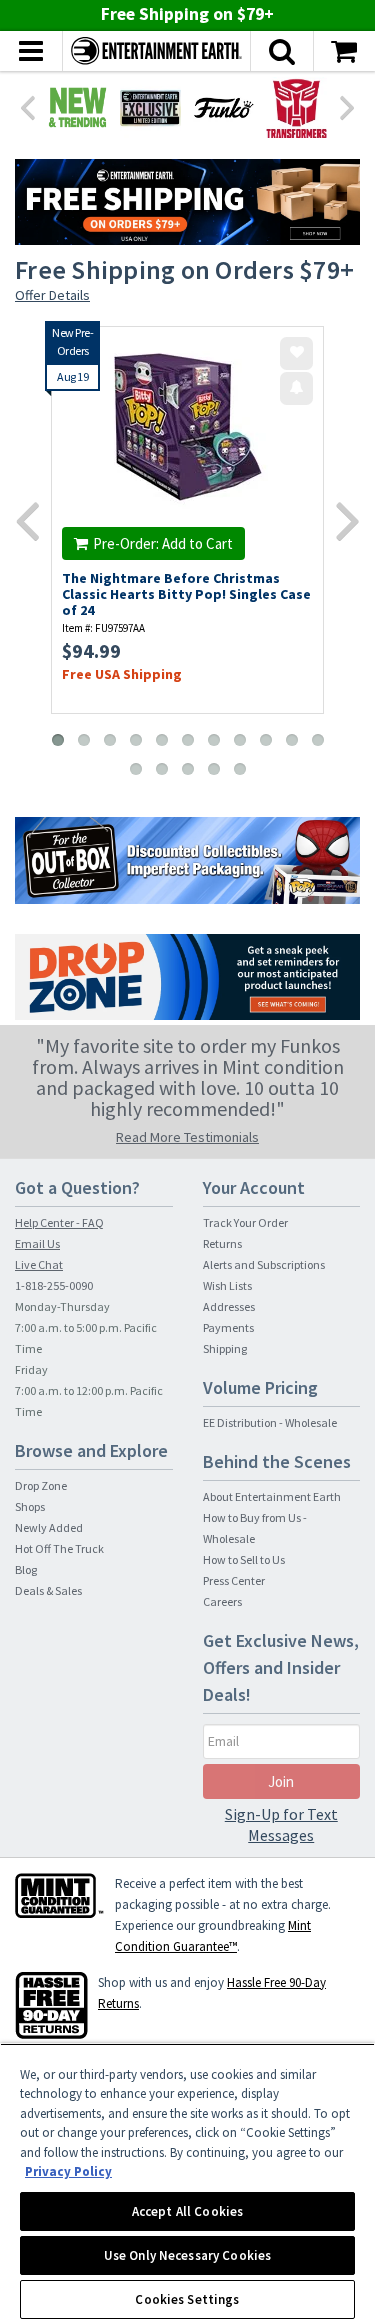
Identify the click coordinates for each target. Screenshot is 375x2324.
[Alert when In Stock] (296, 388)
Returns (222, 1243)
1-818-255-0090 (54, 1285)
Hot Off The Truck (59, 1548)
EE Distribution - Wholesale (270, 1422)
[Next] (348, 106)
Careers (222, 1601)
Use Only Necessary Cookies (187, 2255)
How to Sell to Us (244, 1559)
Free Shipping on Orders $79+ (184, 269)
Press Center (234, 1580)
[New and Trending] (77, 107)
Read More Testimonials (187, 1137)
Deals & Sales (48, 1590)
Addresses (229, 1306)
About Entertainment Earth (272, 1496)
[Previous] (27, 106)
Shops (30, 1506)
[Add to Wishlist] (296, 353)
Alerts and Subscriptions (264, 1264)
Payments (228, 1327)
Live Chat (39, 1264)
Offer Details (52, 295)
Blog (26, 1569)
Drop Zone (41, 1485)
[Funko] (223, 107)
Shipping (225, 1348)
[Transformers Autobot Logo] (296, 107)
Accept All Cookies (187, 2211)
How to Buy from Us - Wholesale (255, 1528)
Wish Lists (227, 1285)
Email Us (37, 1243)
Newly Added (49, 1527)
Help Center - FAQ (59, 1222)
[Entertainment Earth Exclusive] (150, 107)
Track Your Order (245, 1222)
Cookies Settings (187, 2299)
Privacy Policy (68, 2171)
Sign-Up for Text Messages (281, 1824)
